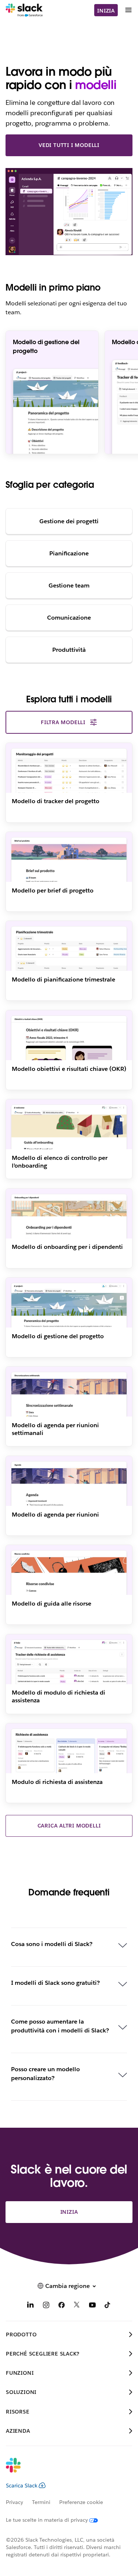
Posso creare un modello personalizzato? (45, 2074)
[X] (77, 2306)
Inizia (106, 11)
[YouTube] (92, 2306)
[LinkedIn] (31, 2306)
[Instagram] (46, 2306)
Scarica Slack (22, 2486)
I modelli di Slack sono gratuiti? (55, 1983)
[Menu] (128, 10)
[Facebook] (61, 2306)
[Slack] (24, 10)
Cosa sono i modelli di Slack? (52, 1944)
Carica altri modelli (69, 1826)
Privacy (15, 2502)
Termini (41, 2502)
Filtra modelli (63, 722)
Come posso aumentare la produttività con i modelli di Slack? (60, 2026)
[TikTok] (108, 2306)
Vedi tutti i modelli (69, 145)
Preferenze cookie (81, 2502)
